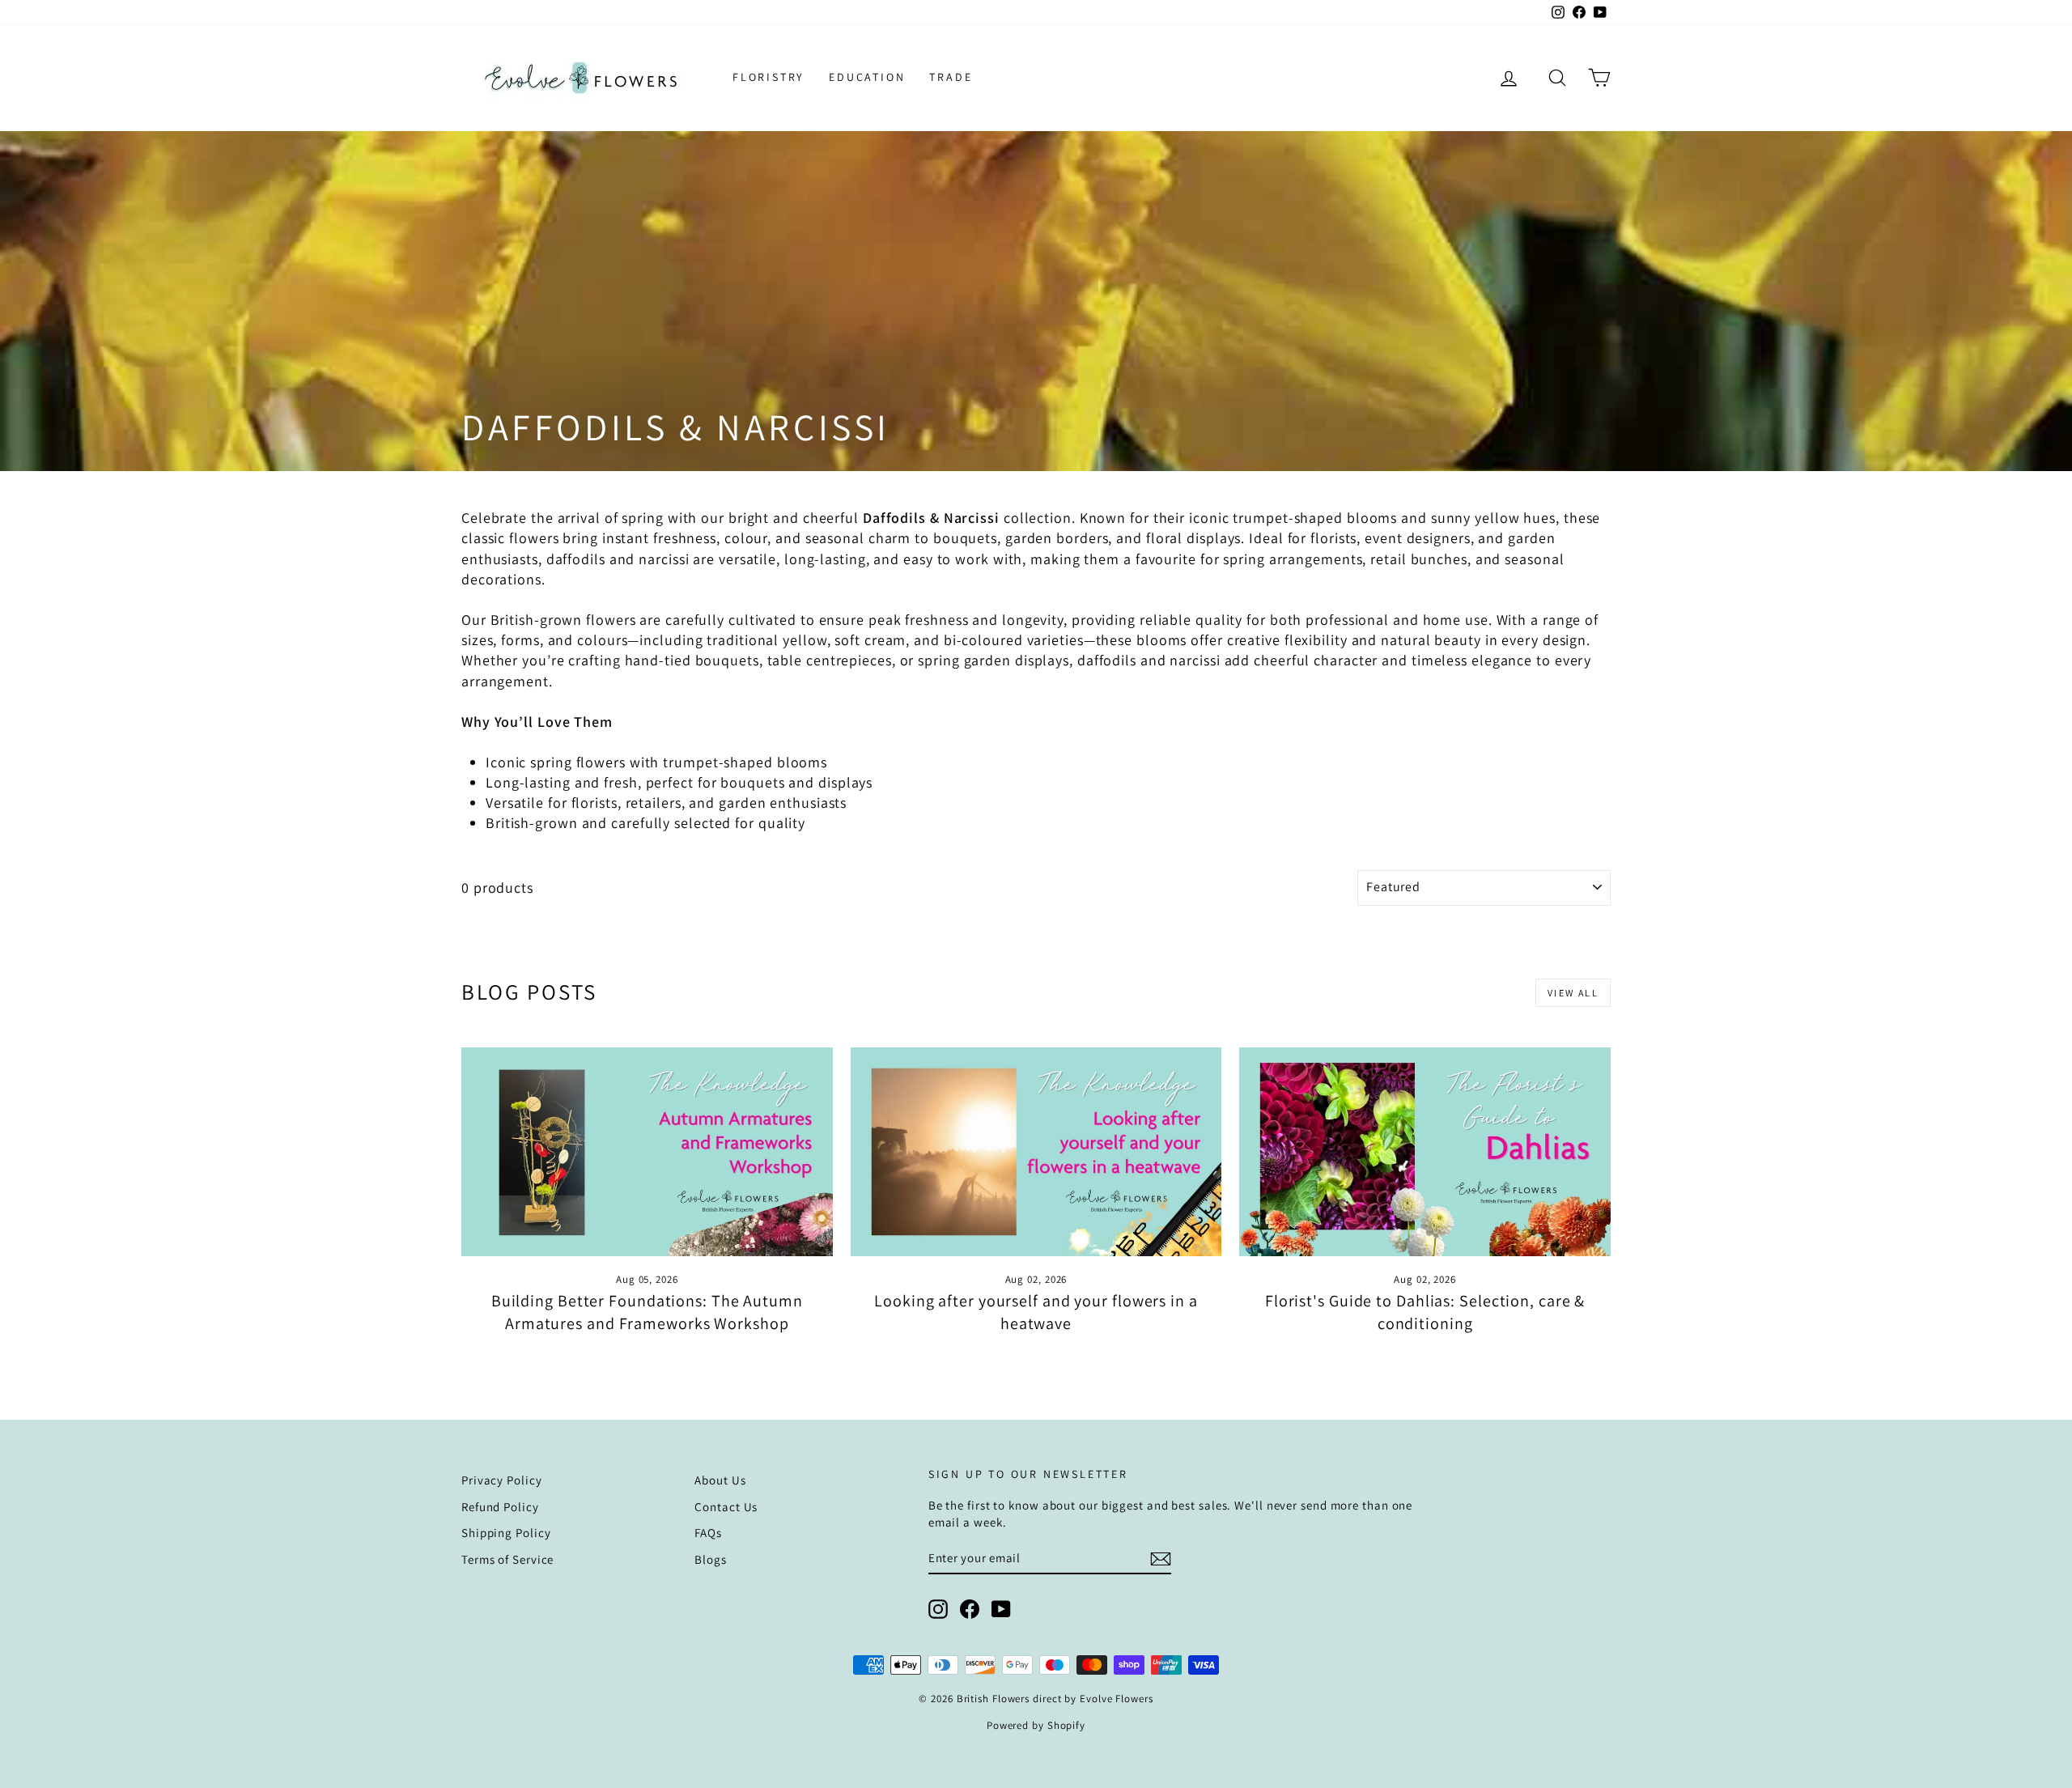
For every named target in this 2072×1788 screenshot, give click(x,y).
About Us (720, 1480)
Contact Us (726, 1507)
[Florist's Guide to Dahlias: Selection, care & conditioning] (1425, 1152)
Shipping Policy (506, 1533)
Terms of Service (507, 1559)
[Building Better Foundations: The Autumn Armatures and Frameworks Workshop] (647, 1152)
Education (867, 77)
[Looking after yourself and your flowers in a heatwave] (1036, 1152)
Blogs (711, 1559)
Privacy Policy (502, 1480)
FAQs (708, 1533)
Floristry (769, 77)
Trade (951, 77)
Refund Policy (500, 1507)
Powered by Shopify (1036, 1725)
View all (1573, 993)
